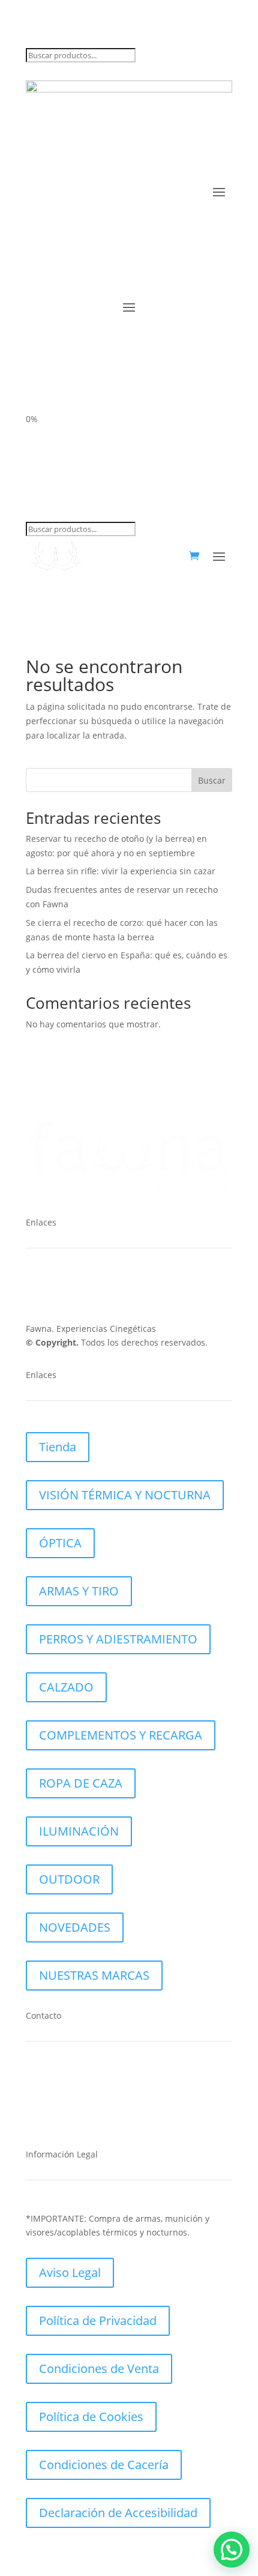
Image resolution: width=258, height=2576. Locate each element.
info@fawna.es (84, 2117)
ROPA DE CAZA (81, 1783)
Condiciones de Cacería (104, 2465)
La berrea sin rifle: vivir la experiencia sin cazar (121, 871)
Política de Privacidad (98, 2321)
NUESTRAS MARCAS (94, 1975)
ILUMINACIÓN (79, 1831)
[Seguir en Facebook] (35, 1289)
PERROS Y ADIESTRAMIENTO (118, 1639)
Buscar (212, 780)
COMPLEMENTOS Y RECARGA (121, 1735)
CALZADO (66, 1687)
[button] (232, 2550)
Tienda (58, 1447)
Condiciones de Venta (99, 2369)
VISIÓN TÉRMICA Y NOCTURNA (125, 1495)
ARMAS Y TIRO (79, 1591)
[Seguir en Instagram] (59, 1289)
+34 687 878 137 (86, 2080)
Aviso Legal (70, 2272)
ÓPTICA (60, 1543)
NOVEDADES (75, 1927)
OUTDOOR (69, 1879)
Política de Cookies (91, 2417)
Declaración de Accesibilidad (118, 2513)
